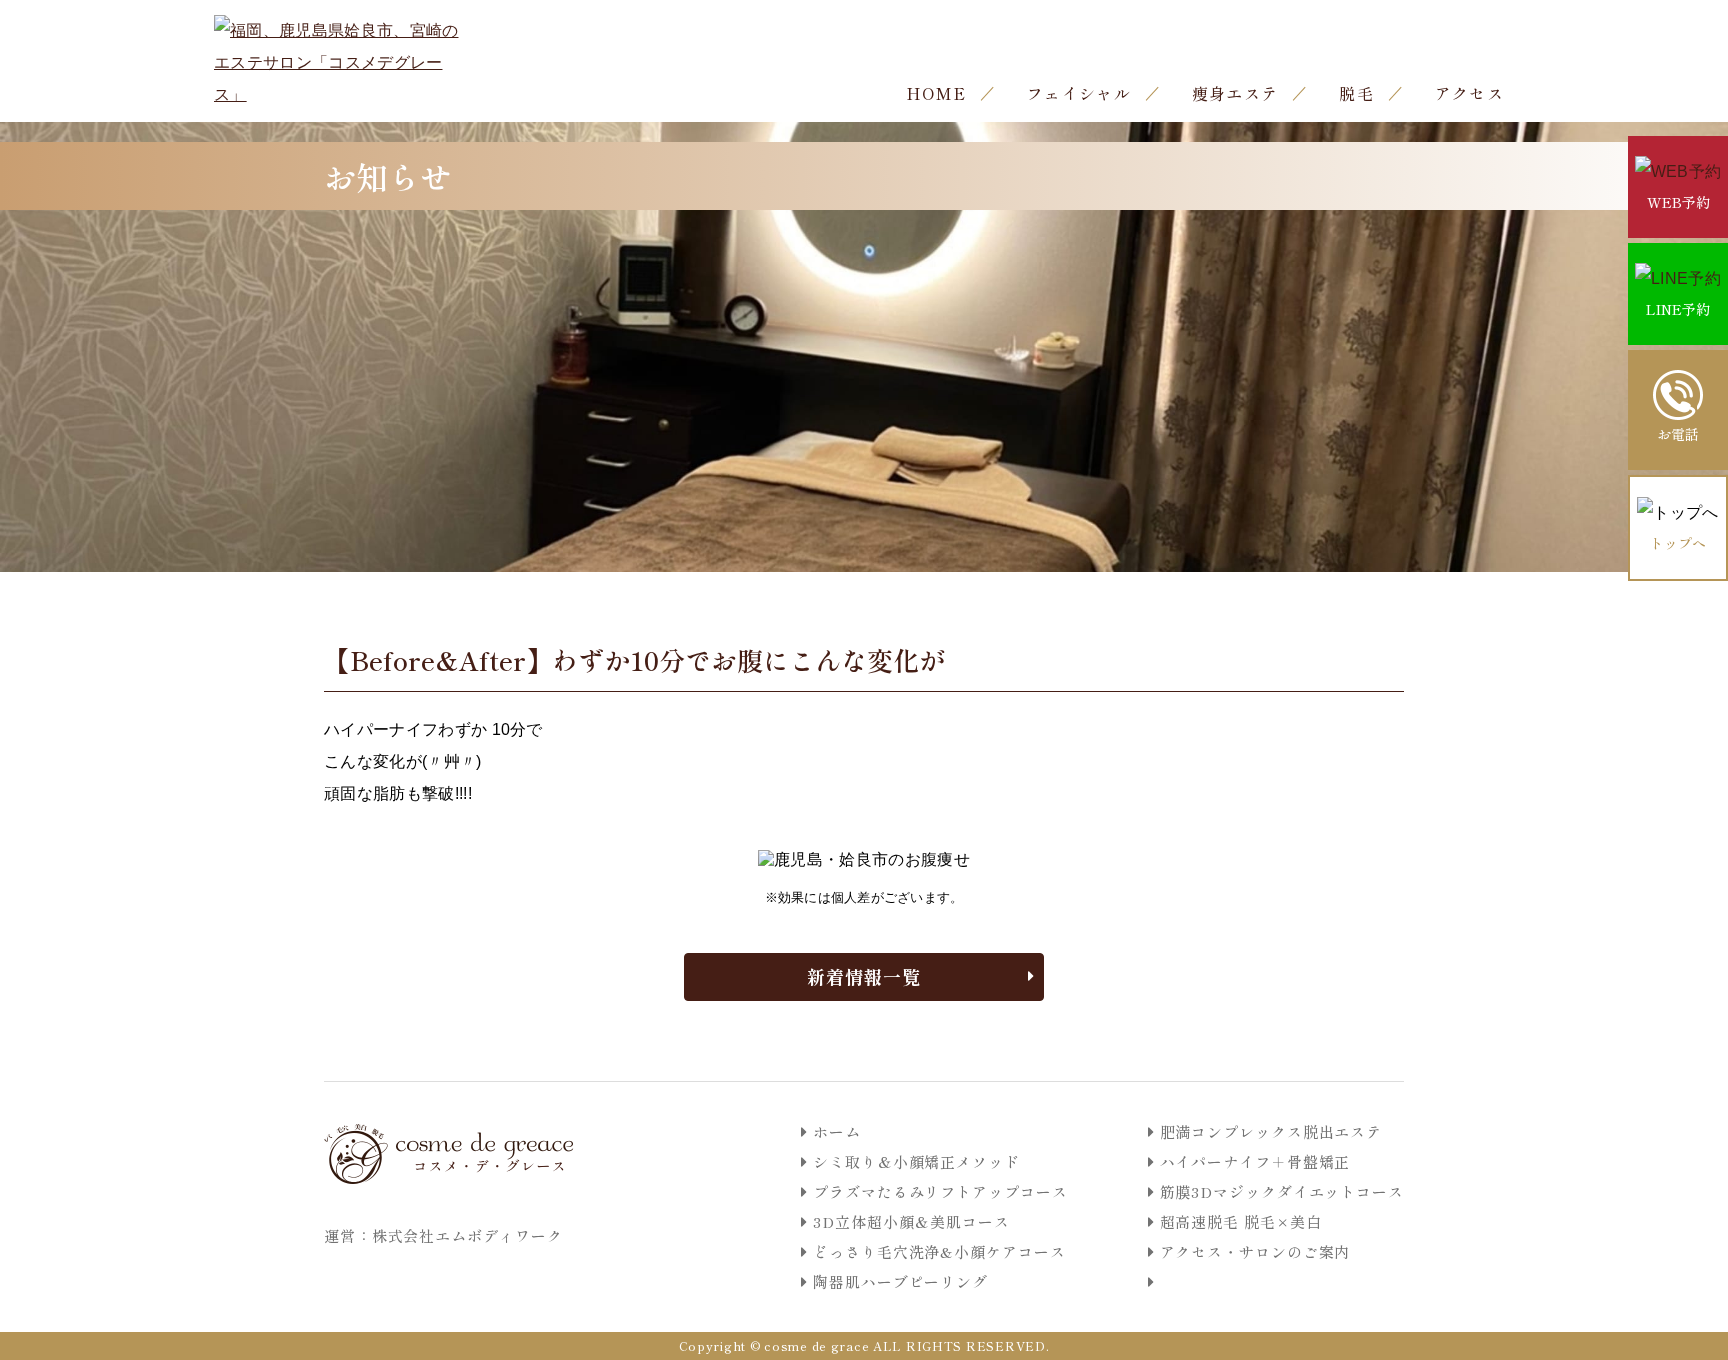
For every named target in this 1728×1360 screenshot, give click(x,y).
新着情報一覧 (864, 976)
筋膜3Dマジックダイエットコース (1282, 1191)
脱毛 (1356, 93)
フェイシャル (1079, 93)
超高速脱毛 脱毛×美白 (1241, 1221)
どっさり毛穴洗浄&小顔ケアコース (939, 1251)
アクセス (1469, 93)
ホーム (837, 1131)
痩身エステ (1235, 93)
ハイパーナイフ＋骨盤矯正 (1255, 1161)
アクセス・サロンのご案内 (1255, 1251)
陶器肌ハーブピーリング (900, 1281)
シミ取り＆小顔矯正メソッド (916, 1161)
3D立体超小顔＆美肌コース (911, 1221)
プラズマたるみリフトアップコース (940, 1191)
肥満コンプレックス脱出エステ (1271, 1131)
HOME (936, 93)
